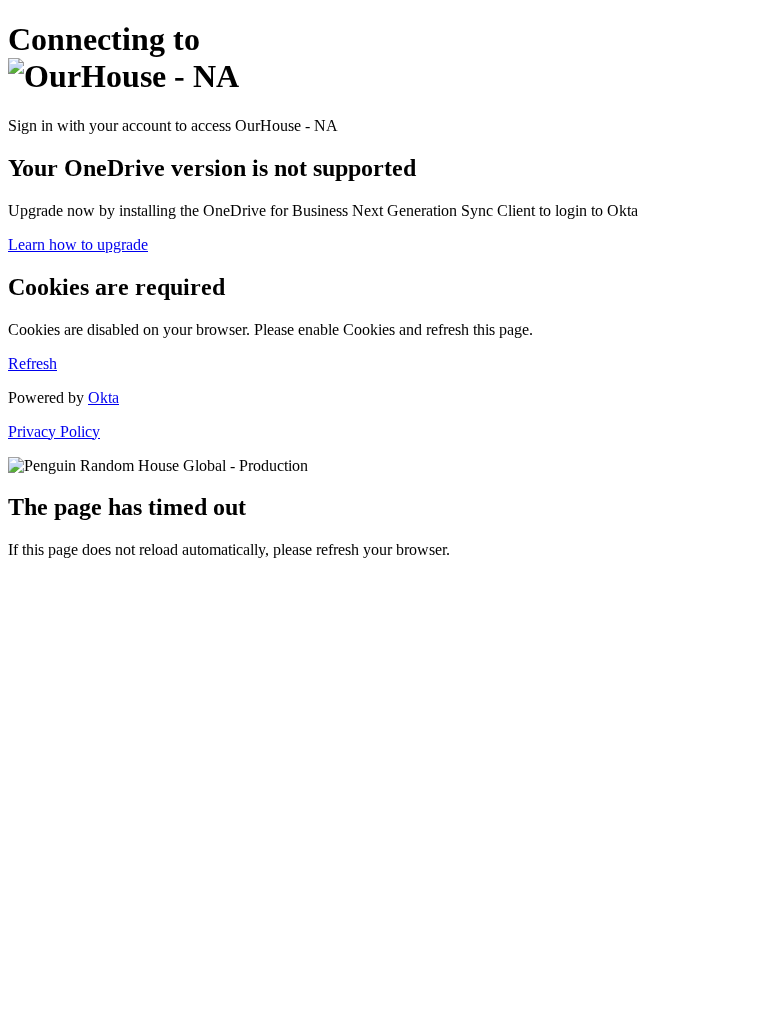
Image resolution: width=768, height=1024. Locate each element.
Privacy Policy (54, 431)
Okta (103, 397)
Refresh (32, 363)
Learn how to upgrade (78, 244)
